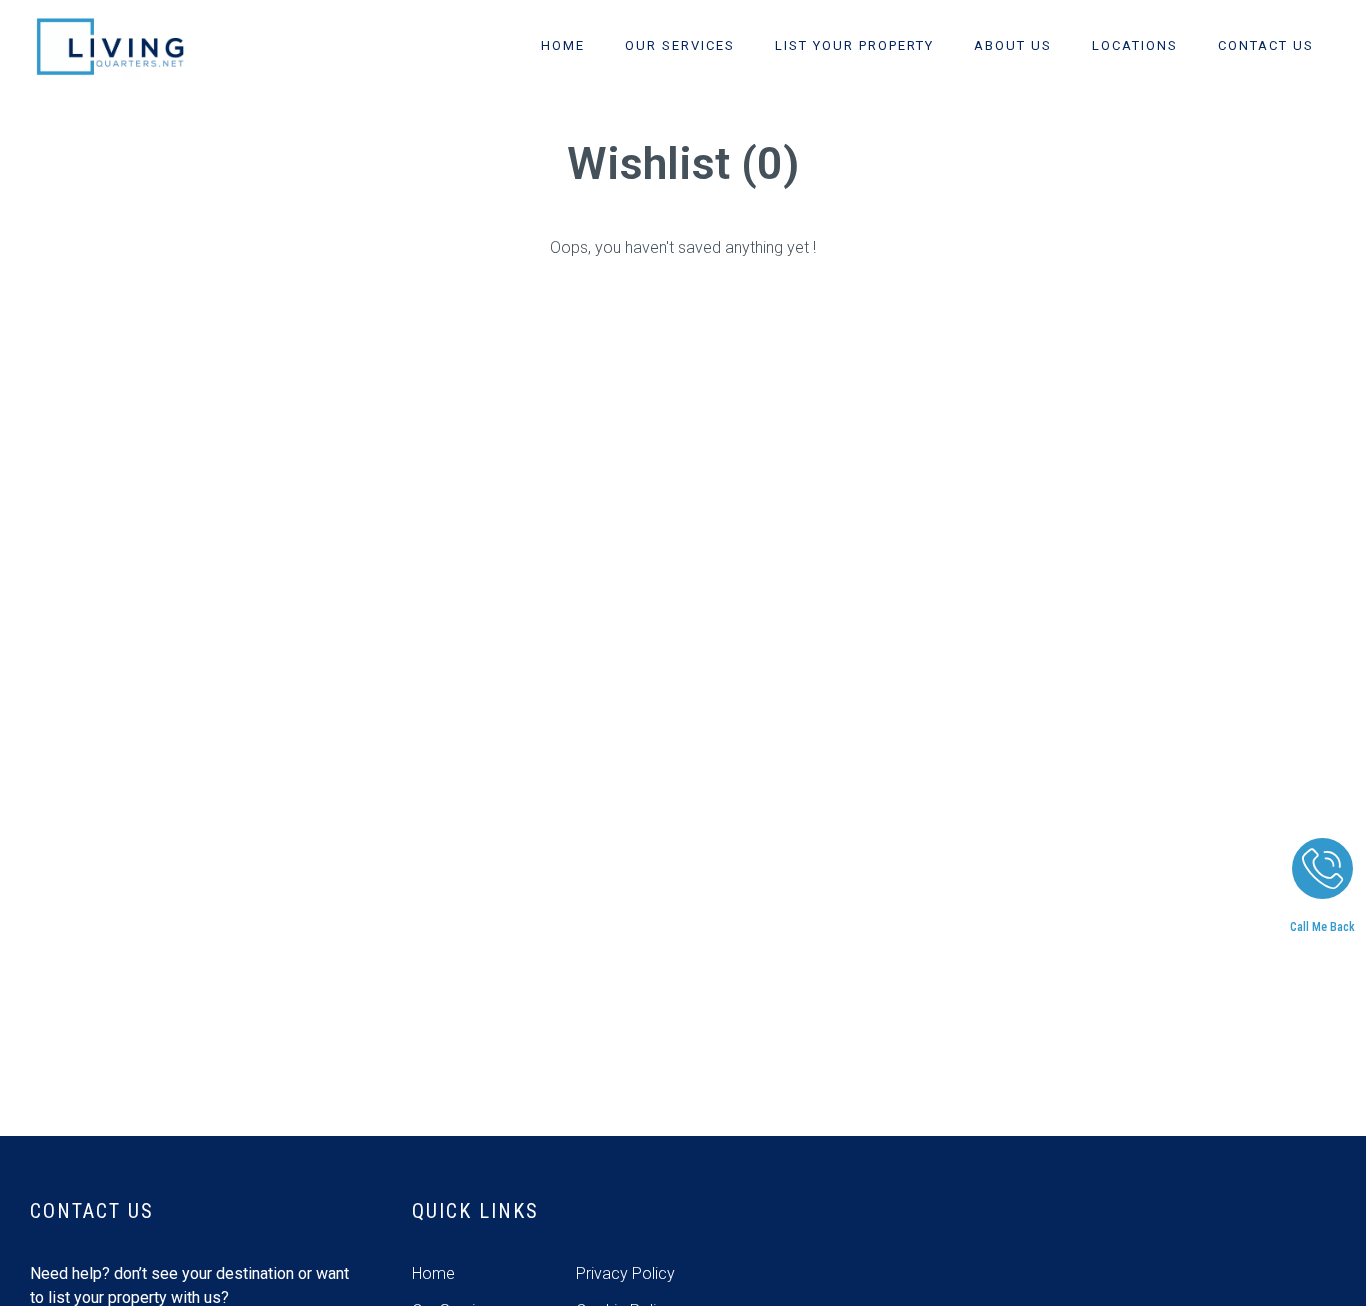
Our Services (680, 45)
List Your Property (854, 45)
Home (563, 45)
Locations (1135, 45)
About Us (1013, 45)
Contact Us (1266, 45)
